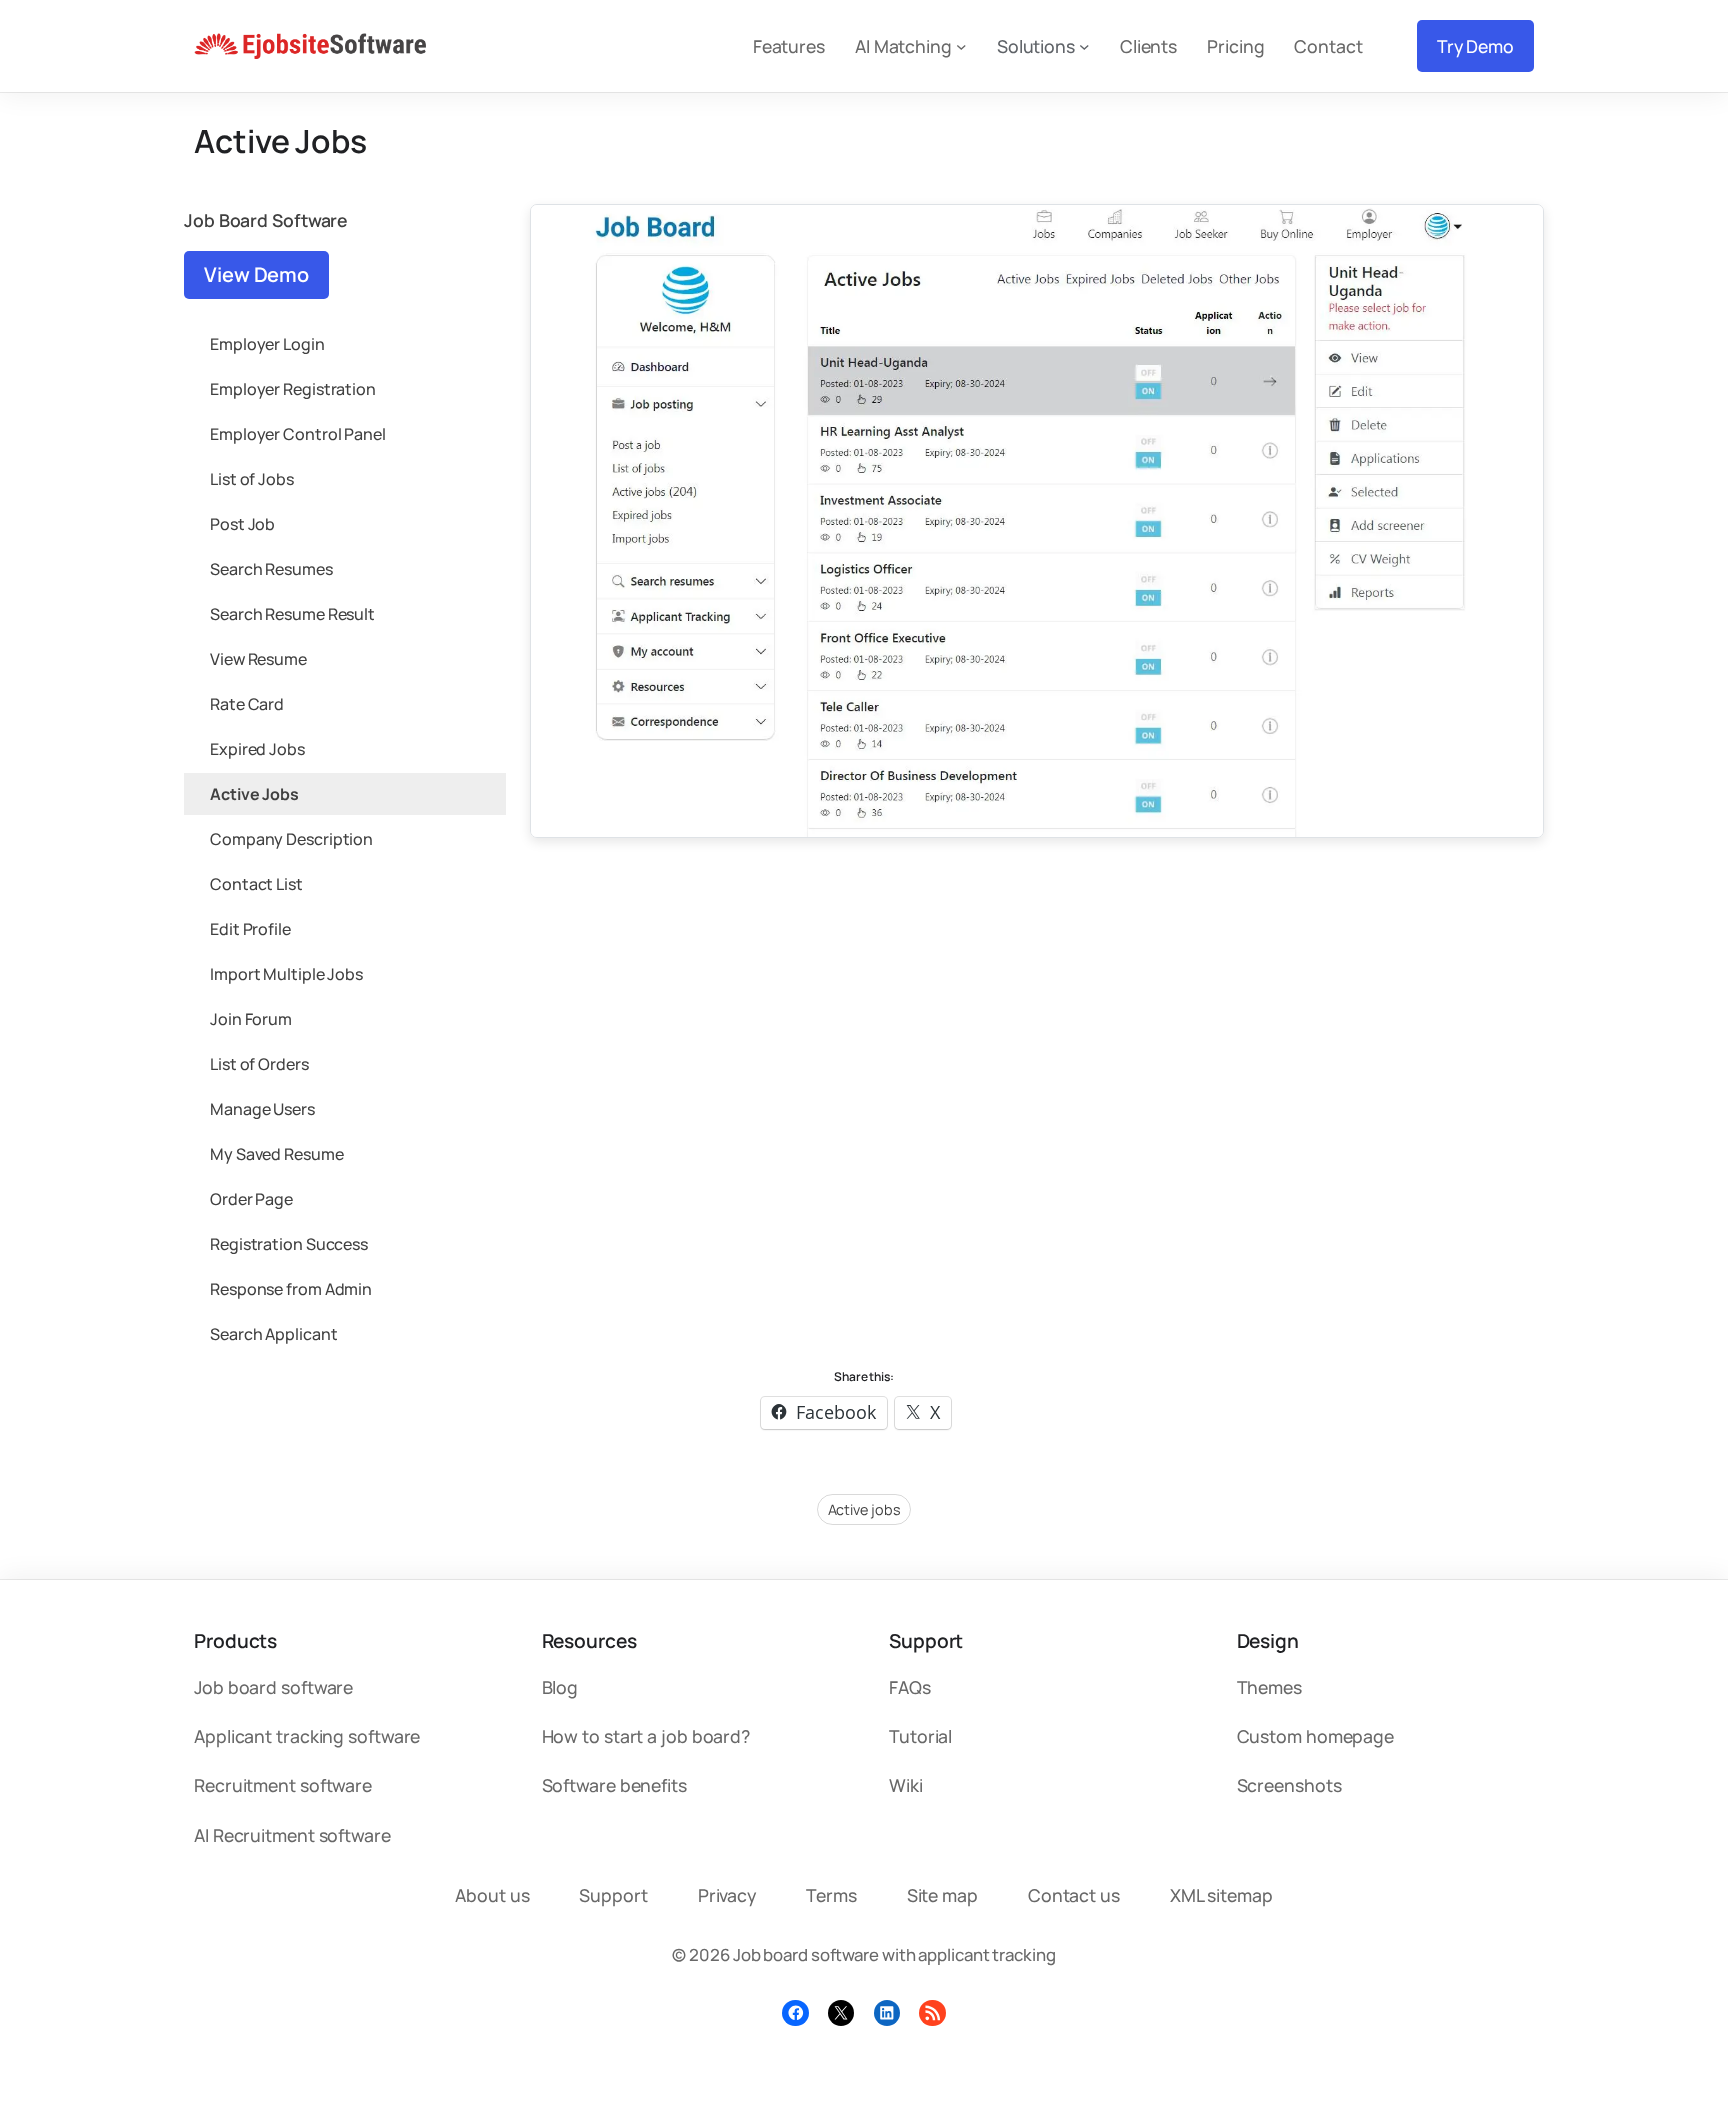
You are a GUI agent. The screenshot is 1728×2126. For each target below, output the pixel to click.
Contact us (1074, 1895)
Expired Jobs (257, 749)
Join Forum (251, 1019)
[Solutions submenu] (1084, 46)
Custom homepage (1316, 1736)
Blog (560, 1687)
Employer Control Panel (298, 434)
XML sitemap (1221, 1895)
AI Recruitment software (292, 1835)
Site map (942, 1895)
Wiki (906, 1785)
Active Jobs (254, 794)
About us (492, 1895)
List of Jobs (252, 479)
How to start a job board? (646, 1736)
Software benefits (614, 1785)
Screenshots (1289, 1785)
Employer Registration (293, 389)
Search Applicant (273, 1334)
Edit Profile (250, 929)
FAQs (910, 1687)
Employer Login (267, 344)
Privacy (727, 1895)
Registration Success (289, 1244)
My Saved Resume (277, 1154)
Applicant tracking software (307, 1736)
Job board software (273, 1687)
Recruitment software (283, 1785)
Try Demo (1475, 46)
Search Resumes (271, 569)
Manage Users (262, 1109)
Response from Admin (291, 1289)
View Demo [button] (256, 274)
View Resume (258, 659)
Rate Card (247, 704)
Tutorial (920, 1736)
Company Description (291, 839)
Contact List (256, 884)
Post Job (242, 524)
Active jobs (864, 1509)
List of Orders (259, 1064)
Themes (1269, 1687)
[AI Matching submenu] (961, 46)
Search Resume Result (292, 614)
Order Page (251, 1199)
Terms (831, 1895)
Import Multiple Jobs (286, 974)
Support (613, 1895)
